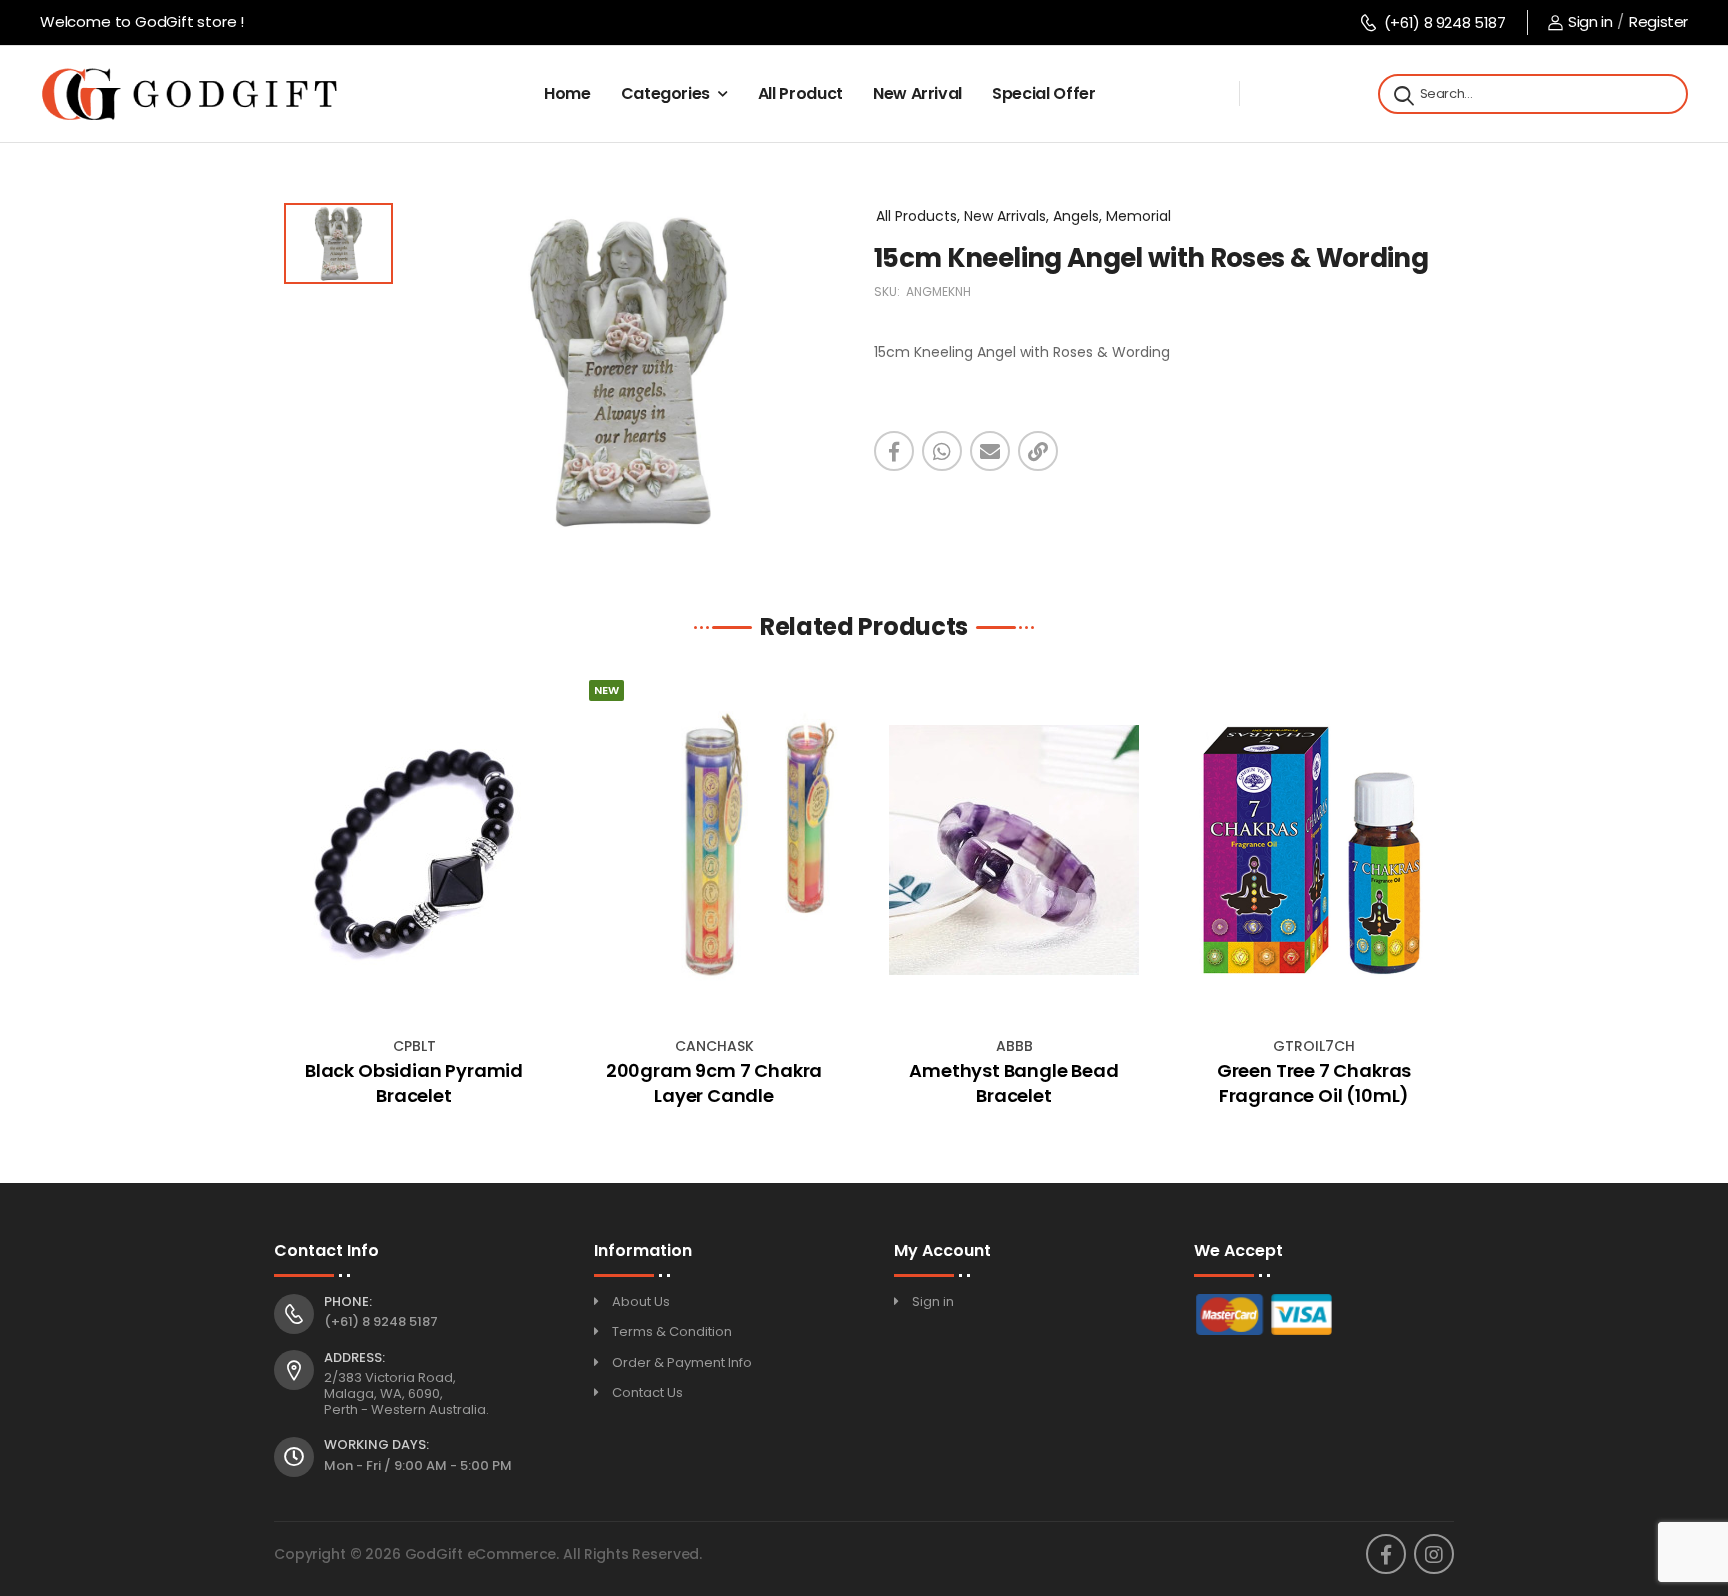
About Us (641, 1301)
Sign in (1590, 21)
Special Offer (1043, 93)
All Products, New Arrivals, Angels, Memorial (1023, 216)
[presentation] (289, 898)
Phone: (348, 1302)
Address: (354, 1358)
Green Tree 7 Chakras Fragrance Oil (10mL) (1314, 1083)
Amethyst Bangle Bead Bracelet (1013, 1083)
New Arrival (917, 93)
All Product (800, 93)
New (606, 690)
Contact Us (647, 1392)
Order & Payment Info (682, 1362)
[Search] (1402, 94)
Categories (666, 93)
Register (1658, 21)
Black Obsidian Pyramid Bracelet (414, 1083)
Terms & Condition (672, 1331)
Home (567, 93)
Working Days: (376, 1445)
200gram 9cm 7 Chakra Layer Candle (714, 1083)
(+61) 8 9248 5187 (1444, 22)
